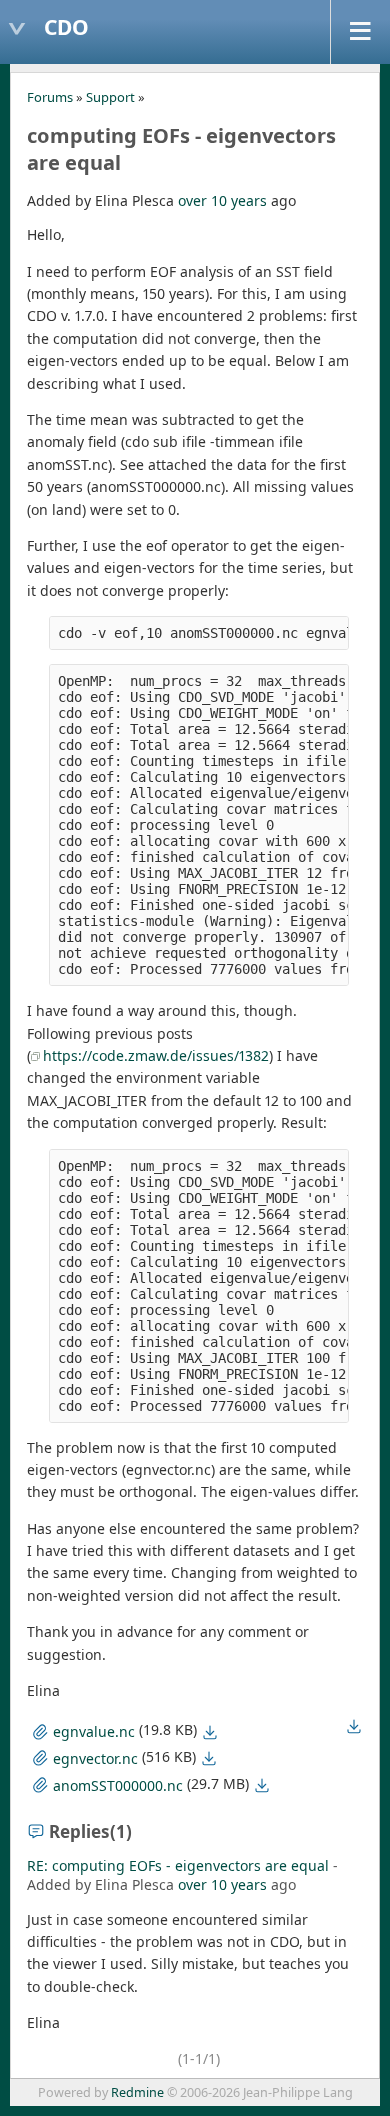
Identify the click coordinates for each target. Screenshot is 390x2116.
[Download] (210, 1732)
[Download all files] (354, 1726)
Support (110, 97)
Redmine (137, 2092)
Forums (50, 97)
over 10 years (222, 200)
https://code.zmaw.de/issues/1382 (156, 1055)
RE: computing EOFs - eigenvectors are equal (178, 1865)
